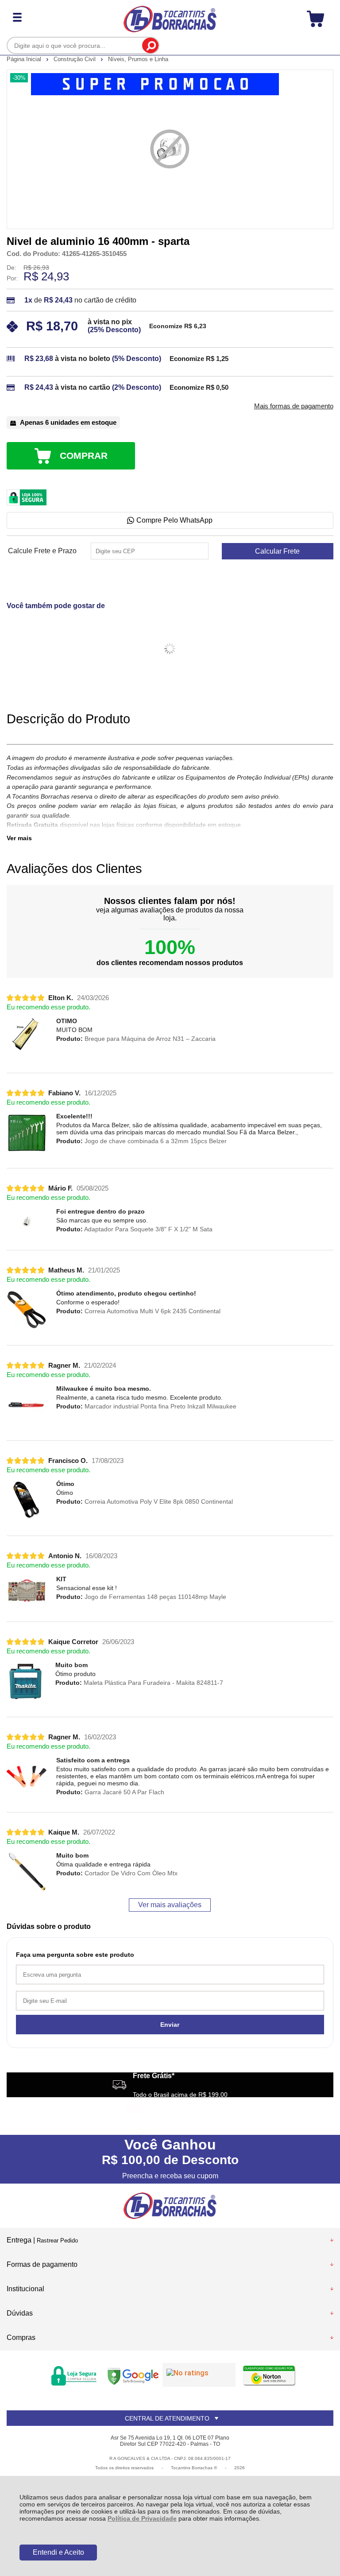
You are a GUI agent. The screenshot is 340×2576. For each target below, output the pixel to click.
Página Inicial (25, 59)
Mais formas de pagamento (294, 406)
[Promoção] (155, 84)
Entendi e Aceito (58, 2552)
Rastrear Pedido (57, 2240)
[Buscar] (150, 45)
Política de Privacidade (142, 2518)
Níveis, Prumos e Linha (138, 59)
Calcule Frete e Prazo (42, 551)
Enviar (170, 2025)
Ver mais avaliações (170, 1905)
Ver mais (19, 838)
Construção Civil (75, 59)
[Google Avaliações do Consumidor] (199, 2375)
